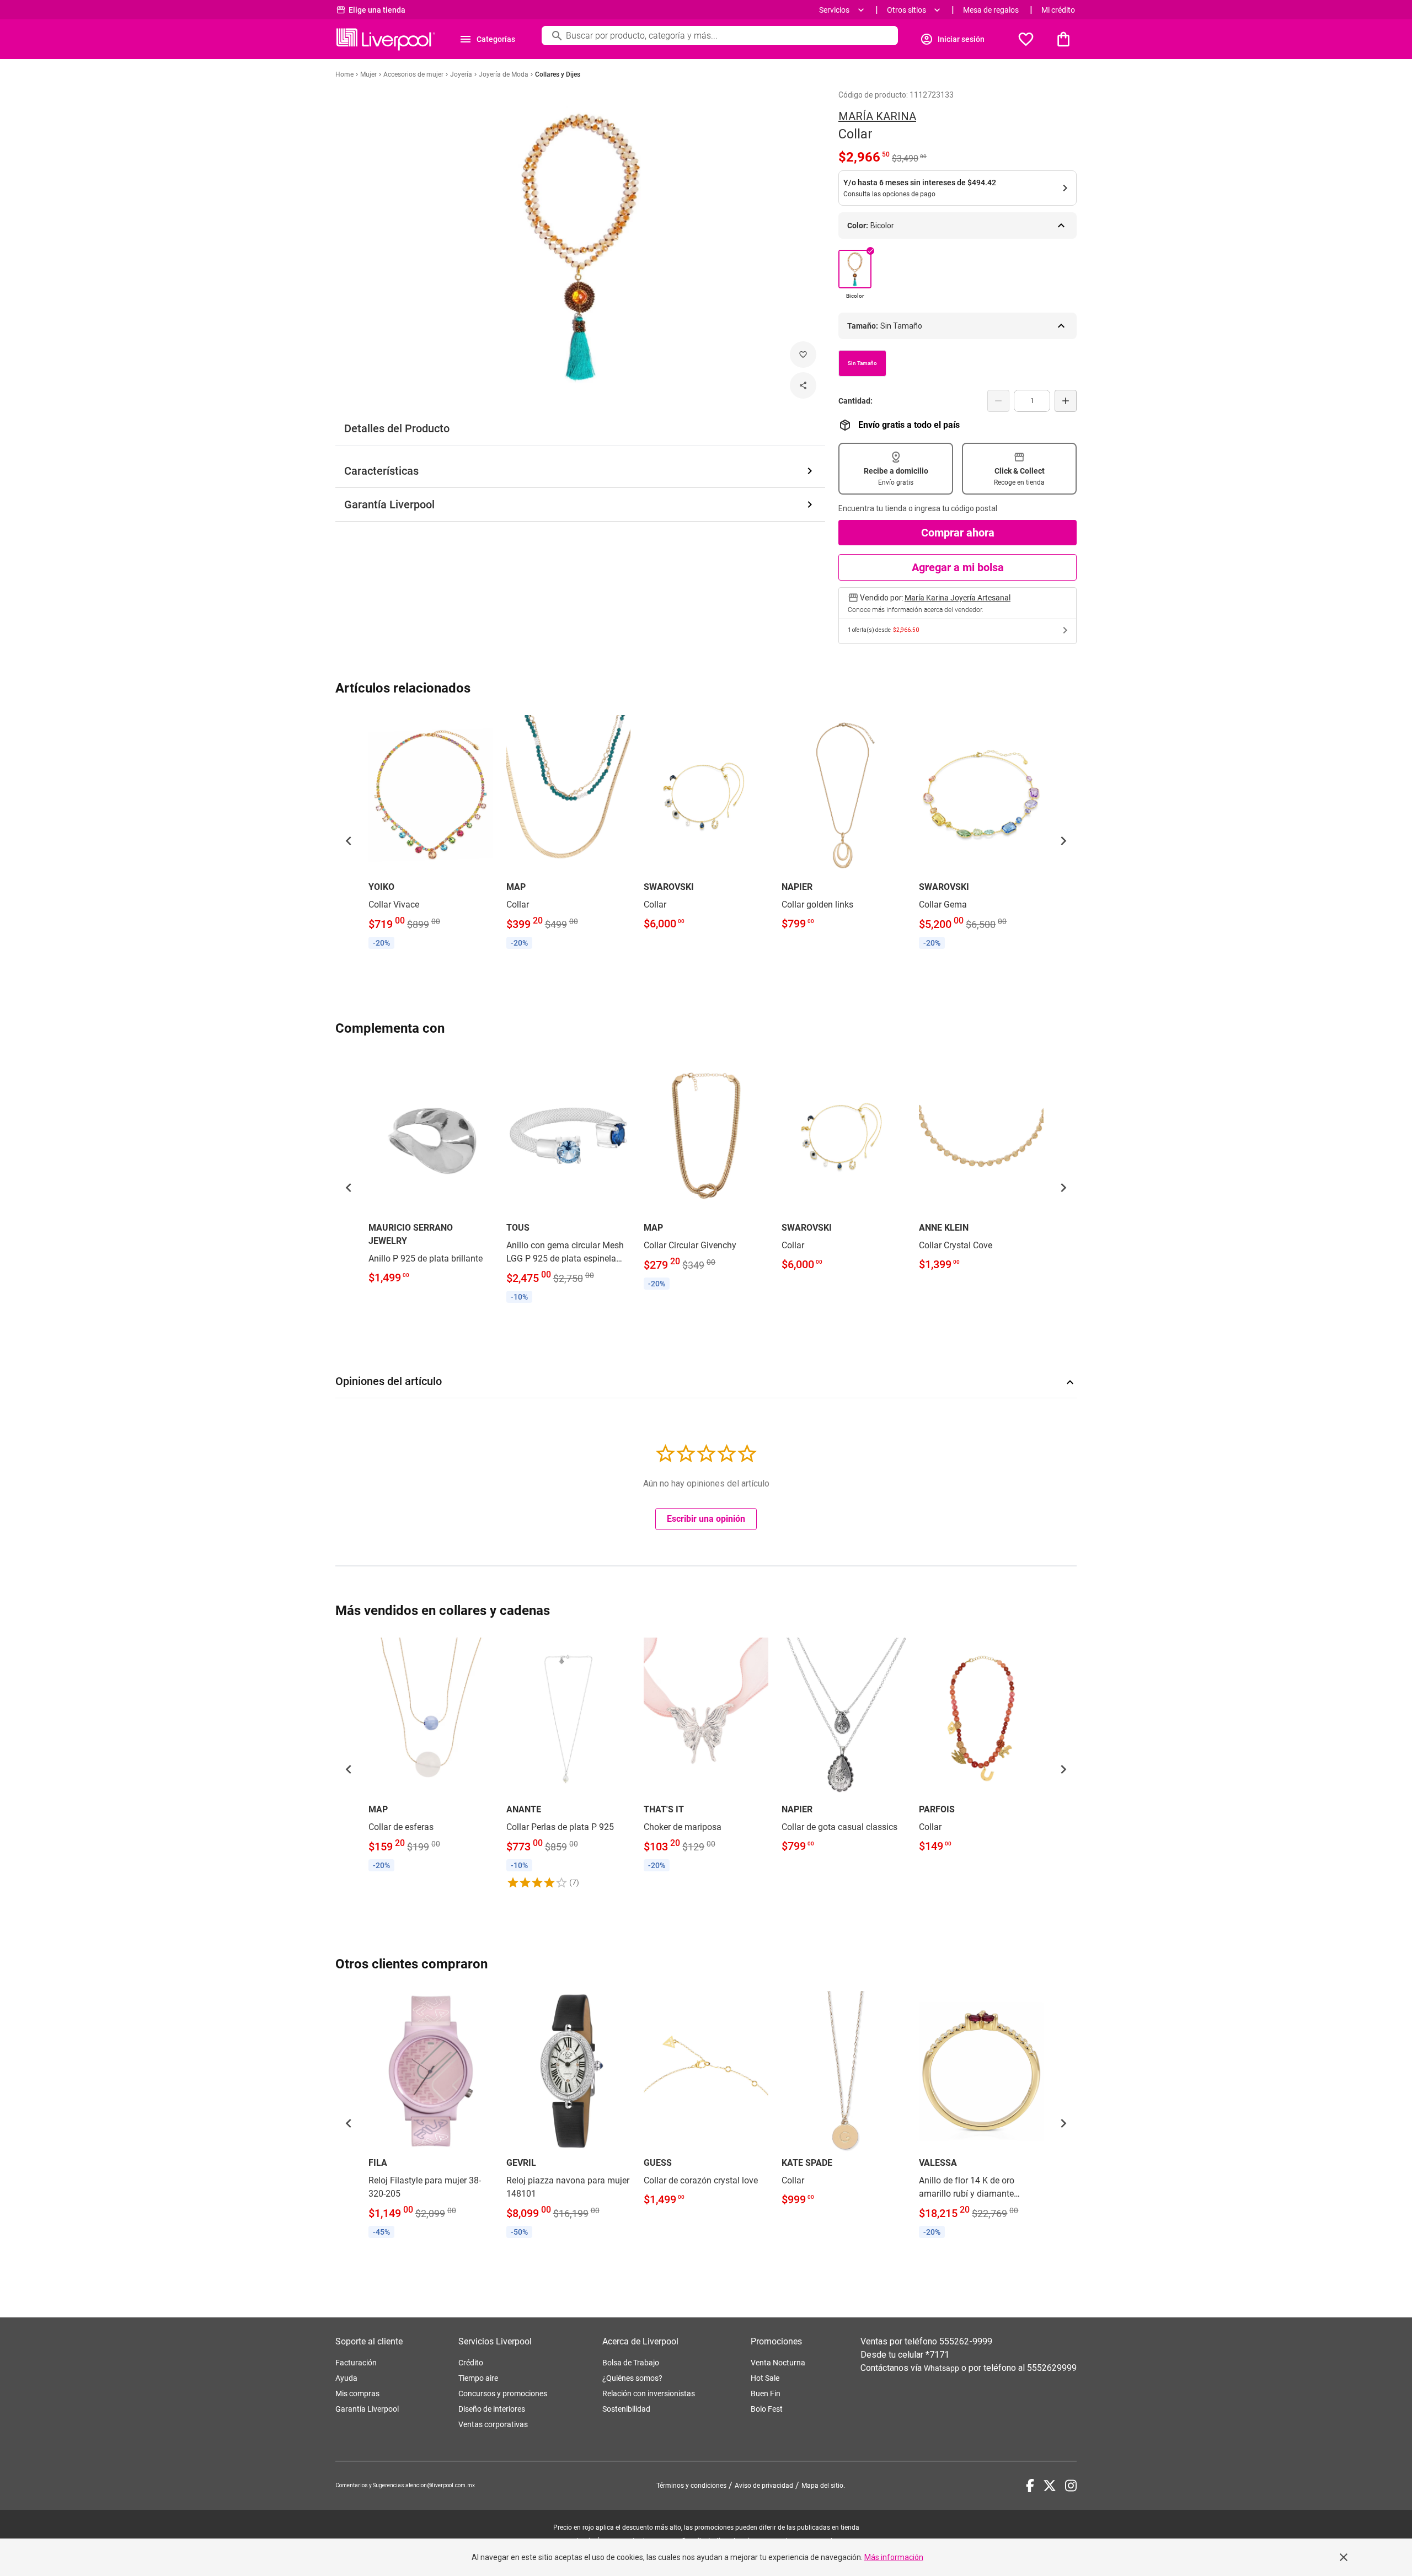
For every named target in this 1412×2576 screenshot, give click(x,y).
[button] (349, 841)
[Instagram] (1071, 2486)
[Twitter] (1050, 2486)
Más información (894, 2557)
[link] (431, 834)
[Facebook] (1030, 2486)
